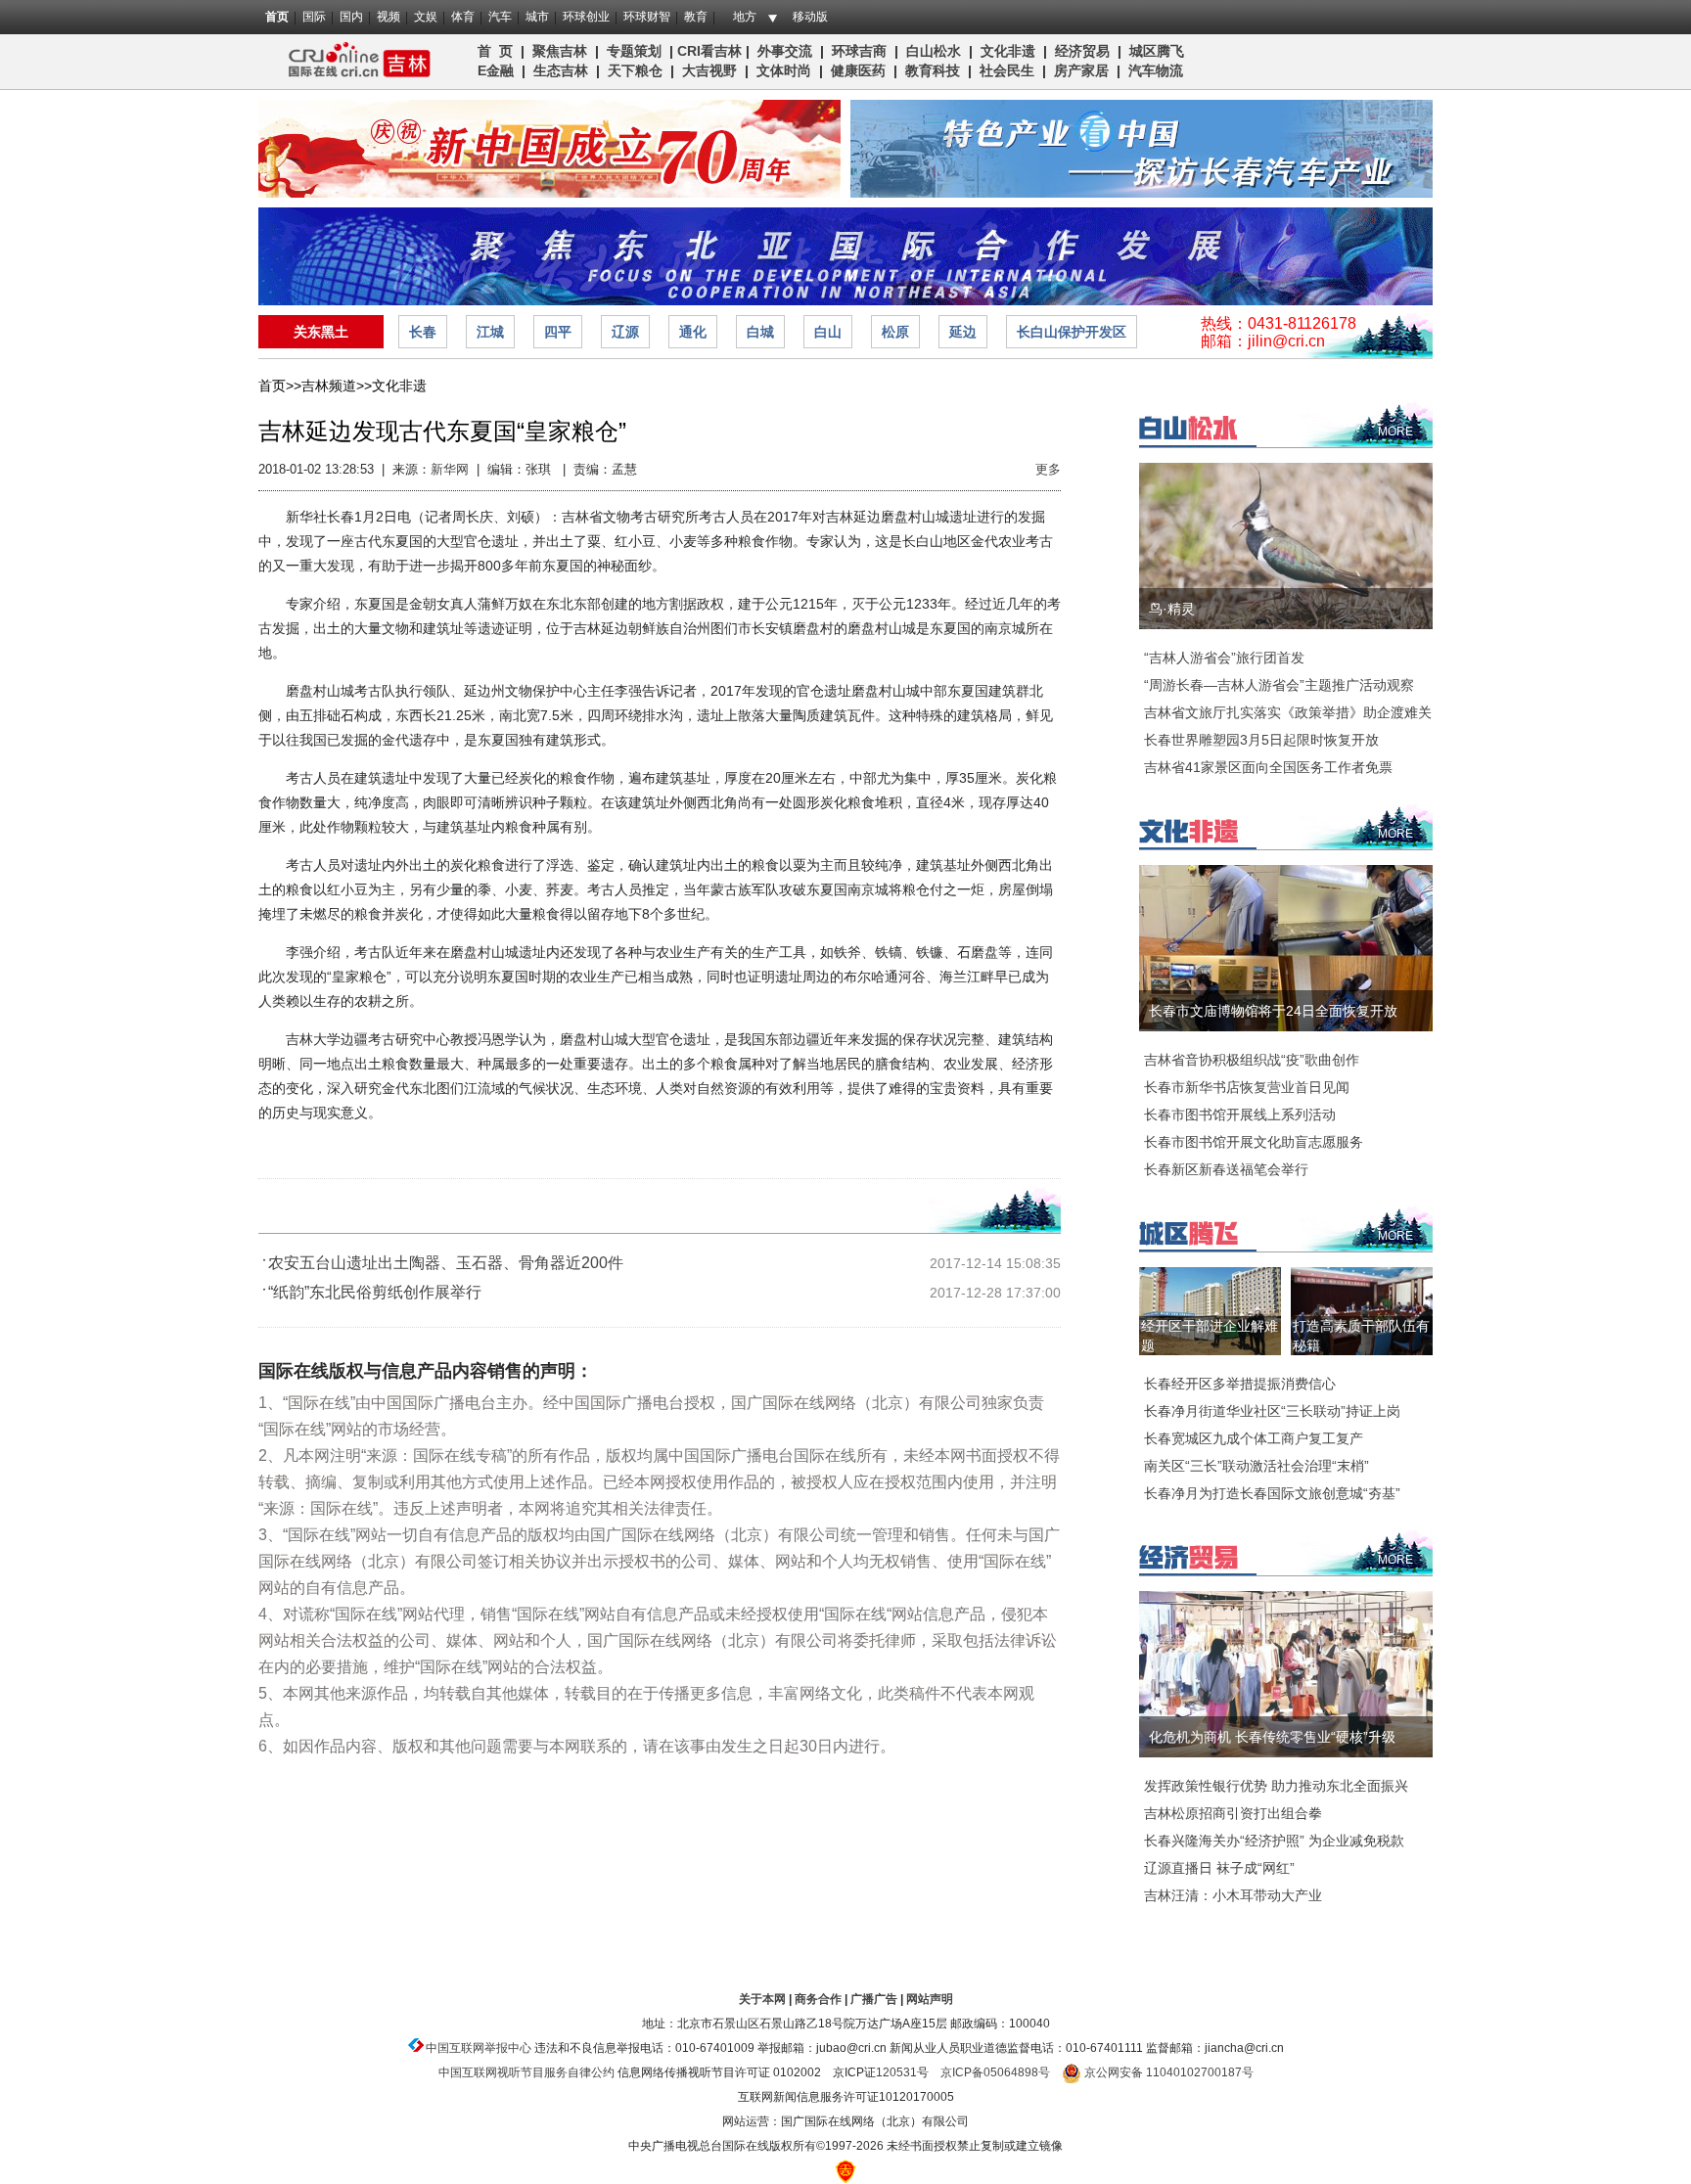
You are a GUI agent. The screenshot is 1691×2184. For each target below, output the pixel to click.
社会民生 (1007, 70)
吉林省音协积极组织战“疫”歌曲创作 (1252, 1060)
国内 (351, 17)
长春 (423, 332)
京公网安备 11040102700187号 (1167, 2072)
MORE (1395, 432)
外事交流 (785, 51)
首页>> (280, 386)
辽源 (625, 332)
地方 (745, 17)
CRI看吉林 (709, 51)
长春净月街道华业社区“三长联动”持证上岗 (1272, 1411)
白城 (760, 332)
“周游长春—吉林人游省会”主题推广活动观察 (1279, 685)
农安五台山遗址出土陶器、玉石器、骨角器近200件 (446, 1263)
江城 (490, 332)
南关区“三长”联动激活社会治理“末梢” (1257, 1466)
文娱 (426, 17)
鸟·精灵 (1172, 609)
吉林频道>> (337, 386)
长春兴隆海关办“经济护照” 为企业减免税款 (1274, 1841)
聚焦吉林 (560, 51)
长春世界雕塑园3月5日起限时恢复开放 (1261, 740)
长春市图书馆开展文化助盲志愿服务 (1254, 1142)
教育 (696, 17)
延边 (963, 332)
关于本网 (762, 1999)
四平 (558, 332)
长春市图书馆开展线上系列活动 (1240, 1115)
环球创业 (586, 17)
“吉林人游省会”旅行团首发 (1224, 658)
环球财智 (647, 17)
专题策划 (634, 51)
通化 (693, 332)
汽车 (500, 17)
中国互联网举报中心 (479, 2048)
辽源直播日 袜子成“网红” (1219, 1868)
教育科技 (933, 70)
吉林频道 (354, 62)
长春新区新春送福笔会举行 (1226, 1169)
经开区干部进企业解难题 (1210, 1336)
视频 (388, 17)
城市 (537, 17)
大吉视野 (709, 70)
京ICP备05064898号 (995, 2072)
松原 (895, 332)
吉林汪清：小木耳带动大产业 (1233, 1895)
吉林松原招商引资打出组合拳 (1233, 1813)
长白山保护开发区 (1072, 332)
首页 (277, 17)
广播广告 (874, 1999)
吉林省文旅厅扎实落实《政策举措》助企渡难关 (1288, 712)
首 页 (495, 51)
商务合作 (818, 1999)
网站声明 (930, 1999)
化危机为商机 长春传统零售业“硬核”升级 (1272, 1737)
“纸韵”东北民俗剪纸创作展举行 (375, 1292)
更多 (1048, 469)
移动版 (810, 17)
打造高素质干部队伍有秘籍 (1361, 1336)
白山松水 (934, 51)
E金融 (496, 70)
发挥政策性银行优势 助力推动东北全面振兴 (1276, 1786)
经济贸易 (1082, 51)
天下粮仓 (635, 70)
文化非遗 (1008, 51)
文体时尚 (784, 70)
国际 (314, 17)
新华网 (450, 469)
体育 (463, 17)
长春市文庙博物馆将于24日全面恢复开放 (1273, 1011)
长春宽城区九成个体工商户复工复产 (1254, 1438)
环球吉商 (859, 51)
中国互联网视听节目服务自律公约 (526, 2072)
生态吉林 (561, 70)
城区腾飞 (1161, 51)
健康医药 (858, 70)
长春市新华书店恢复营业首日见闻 (1247, 1087)
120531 (896, 2072)
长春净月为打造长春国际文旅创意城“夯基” (1272, 1493)
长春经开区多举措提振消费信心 (1240, 1384)
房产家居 (1081, 70)
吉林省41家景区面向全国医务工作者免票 (1268, 767)
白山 (828, 332)
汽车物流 (1156, 70)
